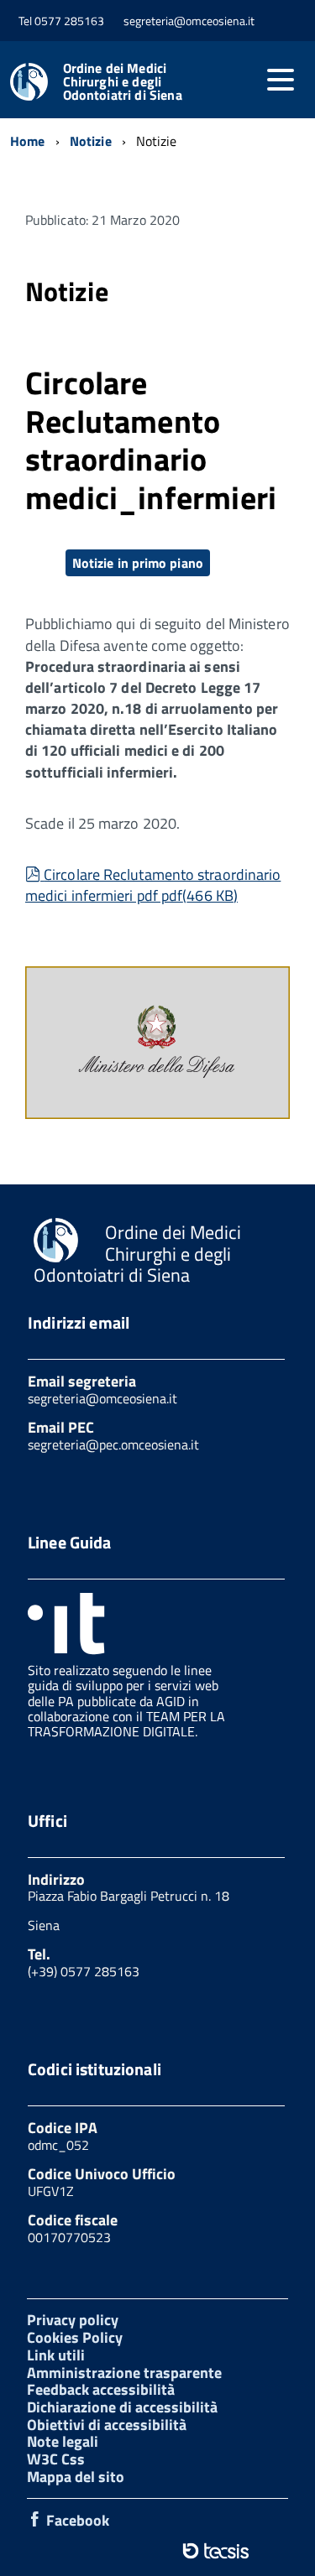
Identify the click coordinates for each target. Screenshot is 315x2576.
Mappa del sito (76, 2477)
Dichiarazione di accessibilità (122, 2407)
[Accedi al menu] (281, 80)
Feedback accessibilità (101, 2389)
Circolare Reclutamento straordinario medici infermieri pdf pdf (153, 885)
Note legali (63, 2441)
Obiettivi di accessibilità (107, 2425)
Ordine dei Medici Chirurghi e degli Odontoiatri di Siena (123, 81)
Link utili (56, 2355)
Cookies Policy (75, 2337)
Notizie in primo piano (138, 563)
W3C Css (56, 2459)
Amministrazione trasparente (124, 2373)
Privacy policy (73, 2320)
